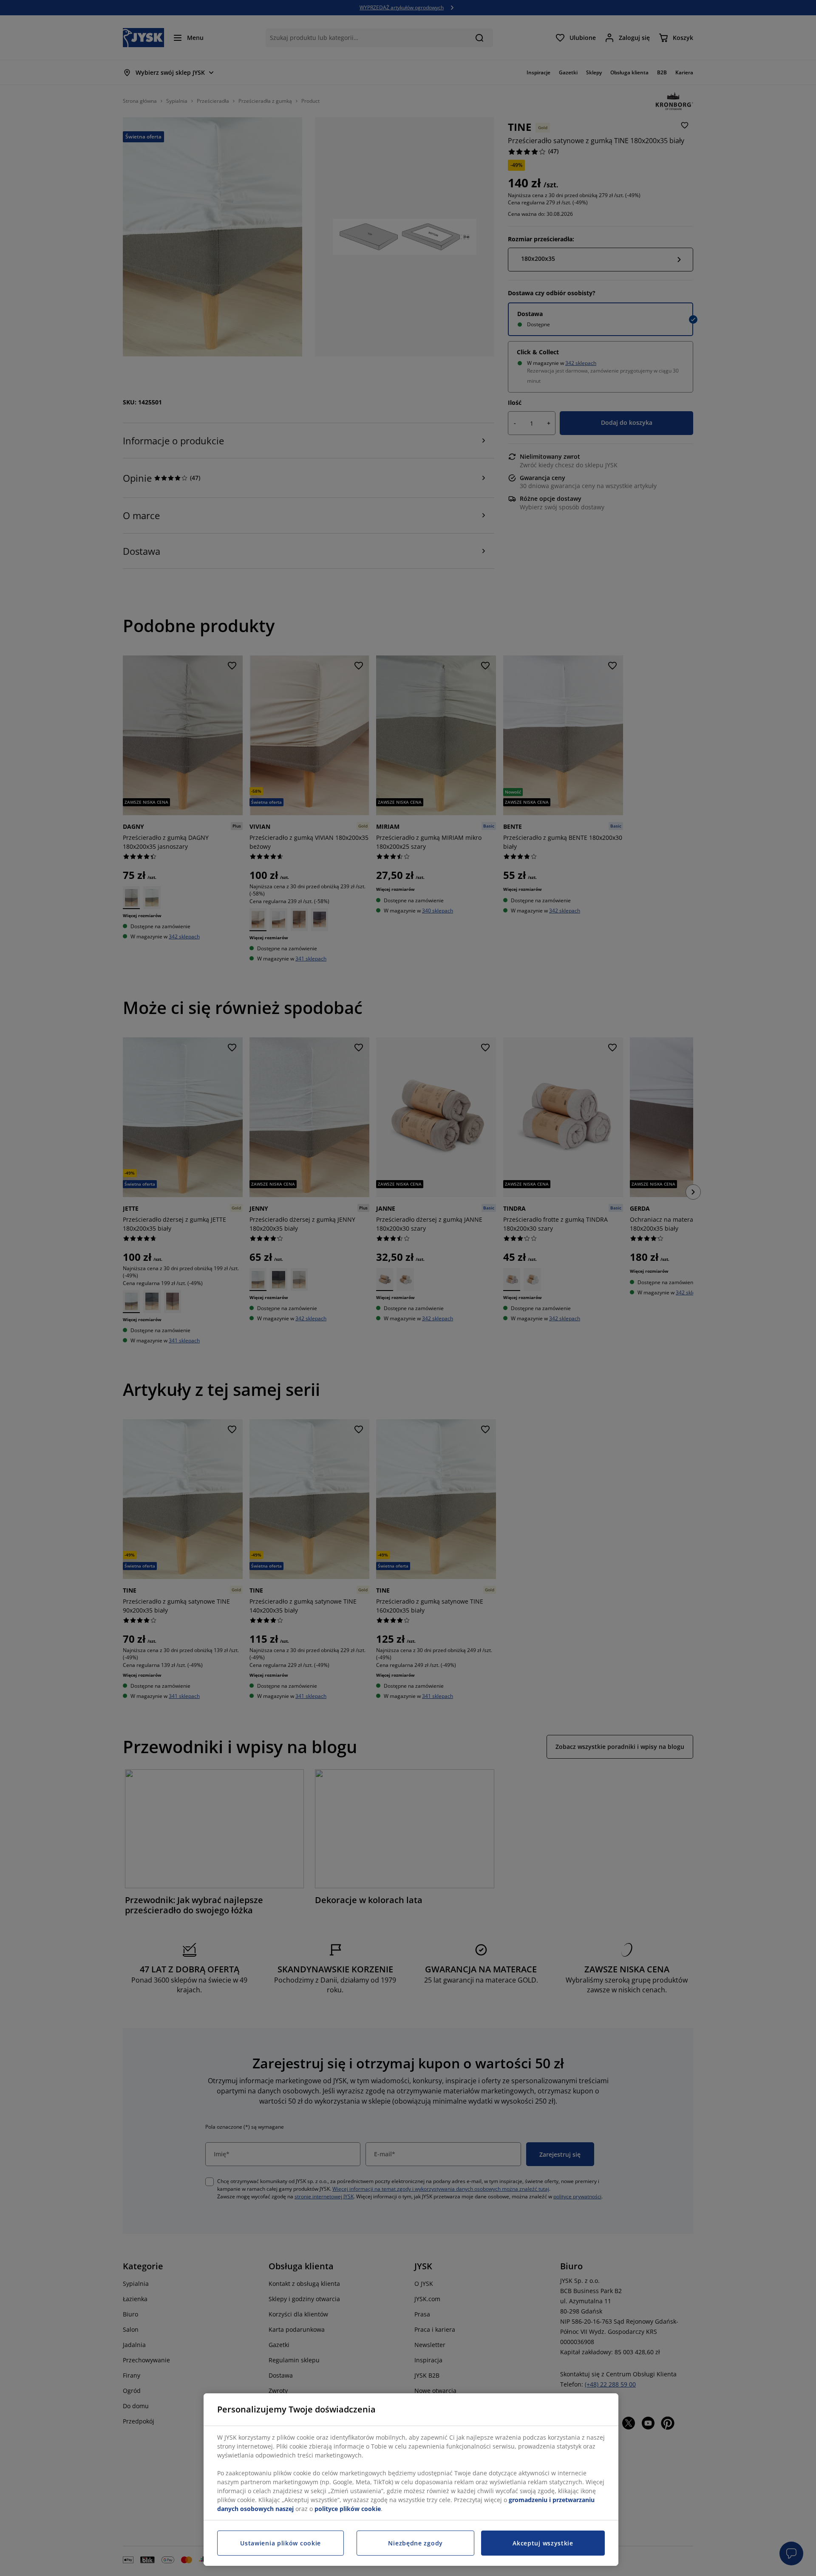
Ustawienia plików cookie (280, 2543)
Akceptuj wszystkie (543, 2543)
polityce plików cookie (348, 2509)
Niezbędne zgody (415, 2543)
